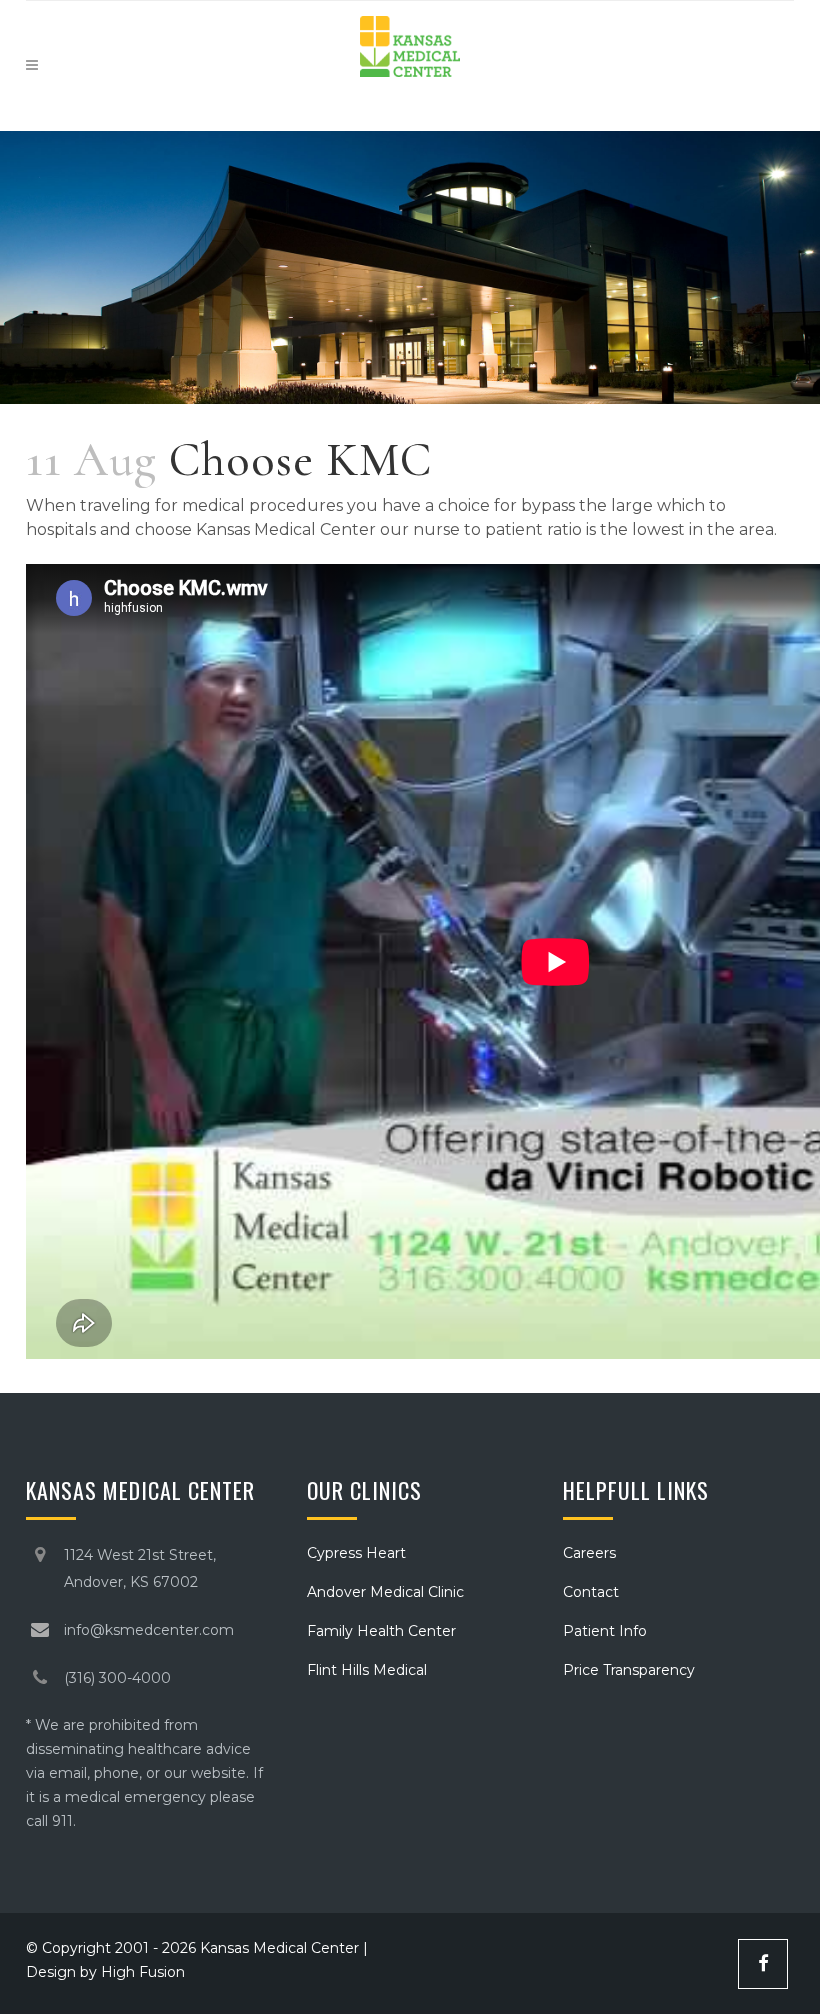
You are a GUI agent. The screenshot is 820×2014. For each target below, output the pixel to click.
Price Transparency (629, 1670)
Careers (589, 1553)
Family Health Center (381, 1631)
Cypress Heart (356, 1553)
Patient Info (605, 1631)
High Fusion (143, 1972)
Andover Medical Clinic (385, 1592)
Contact (591, 1592)
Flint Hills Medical (367, 1670)
